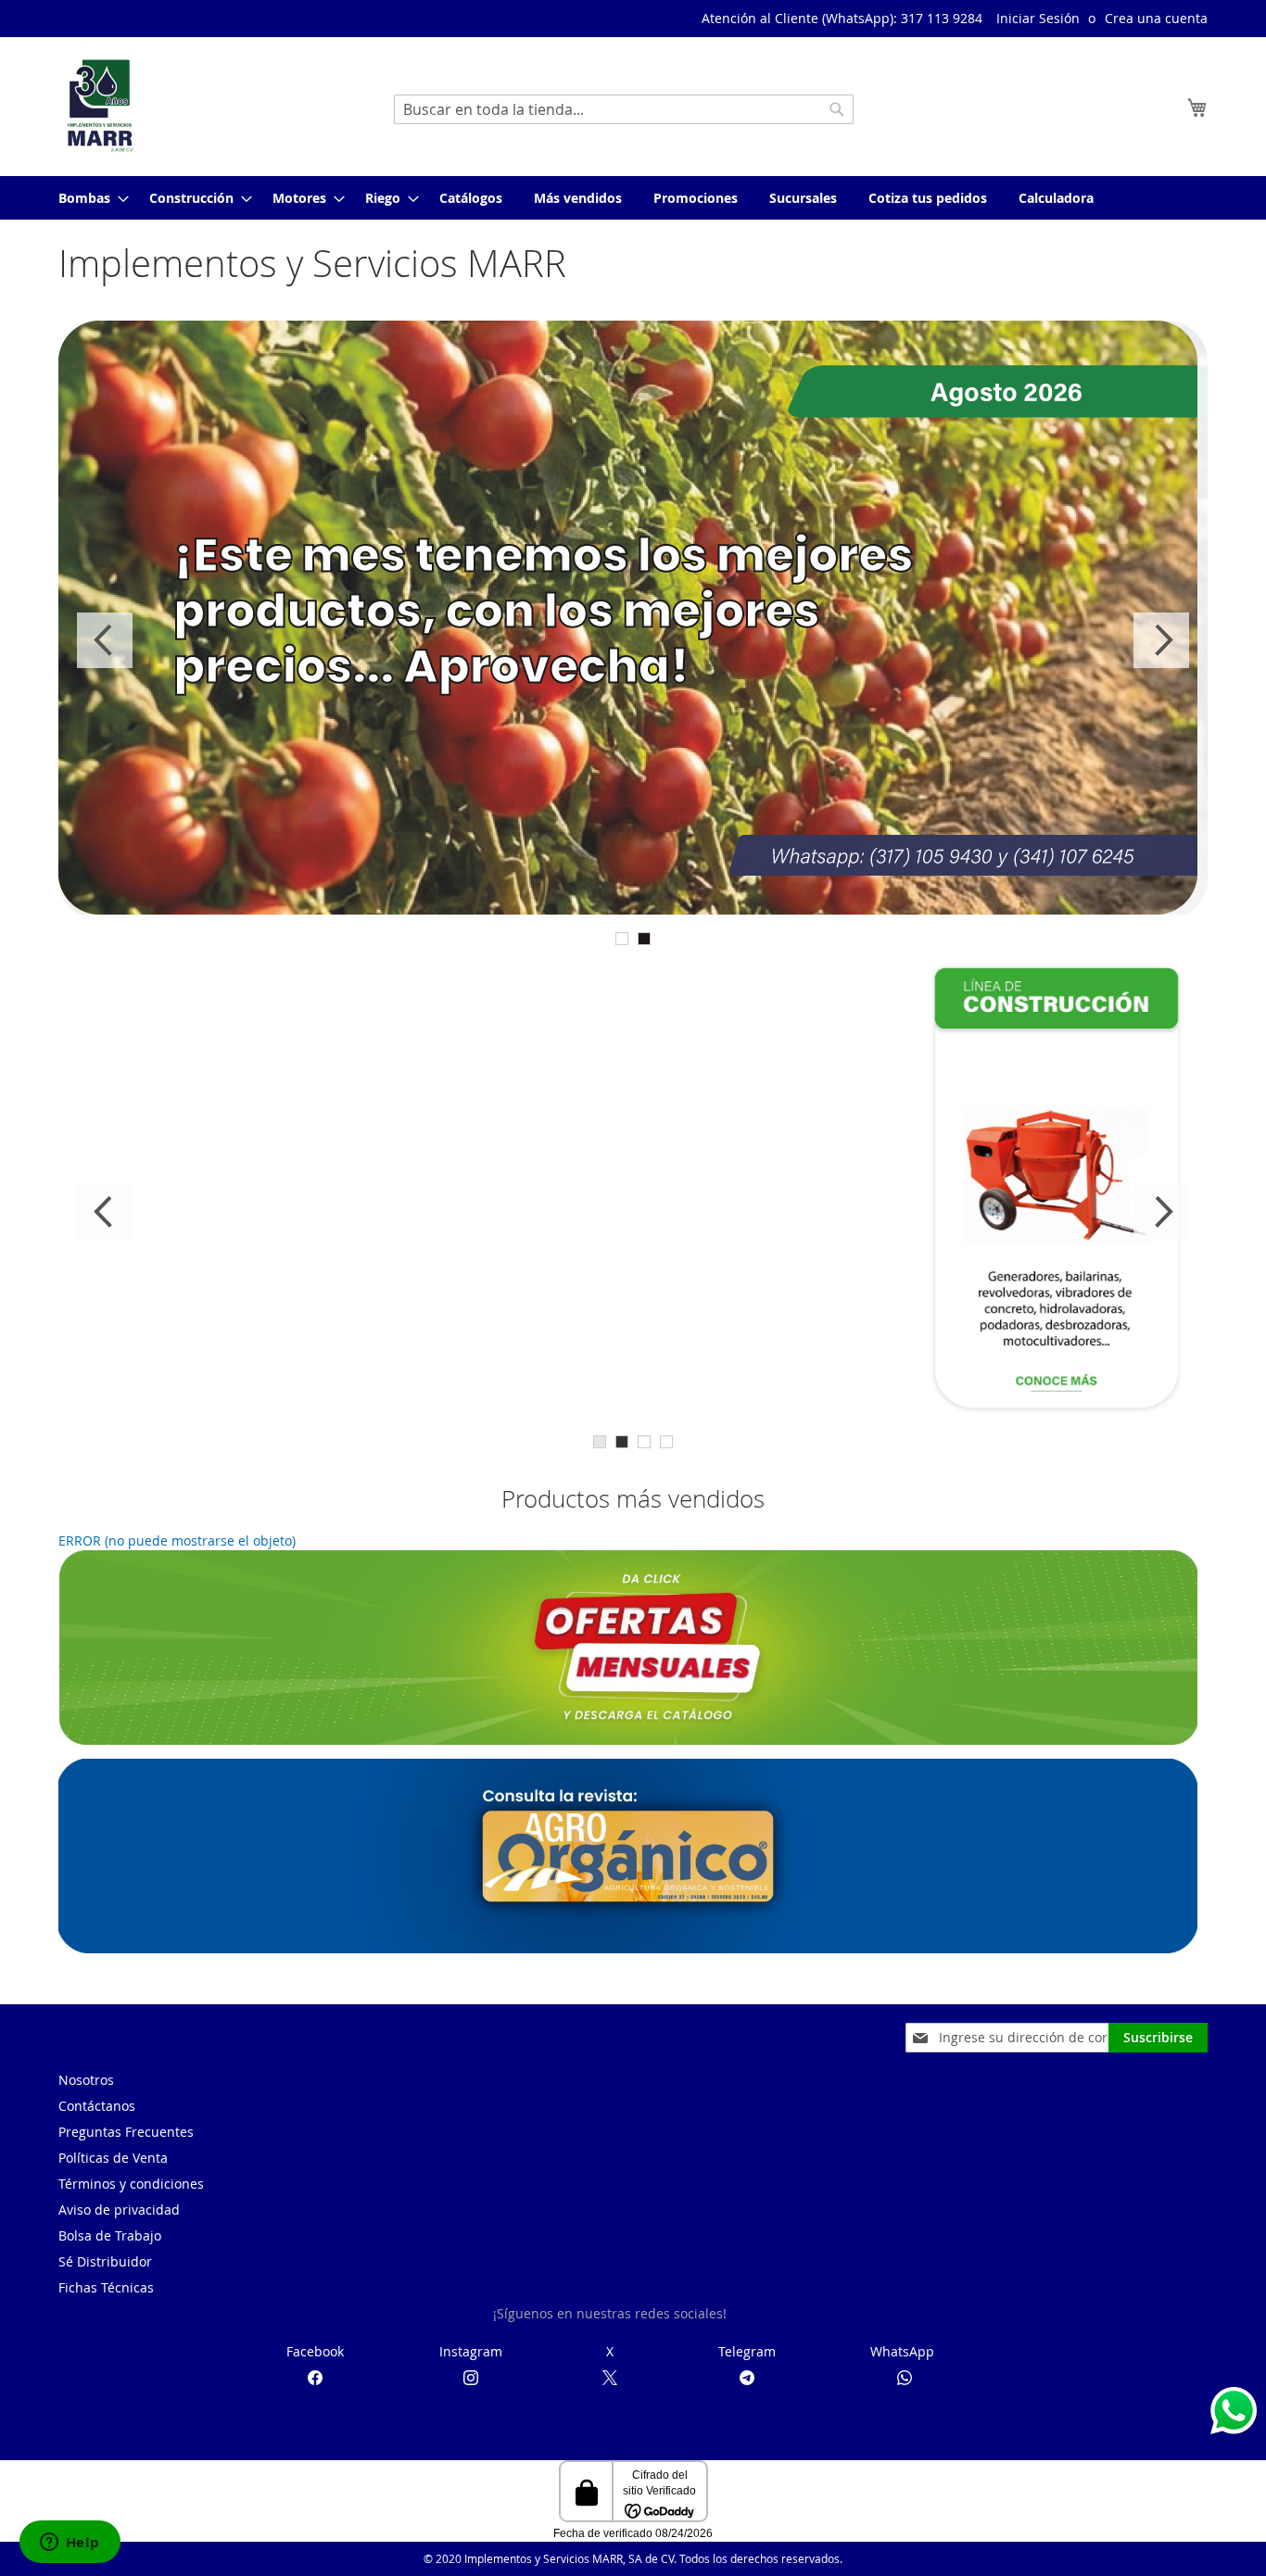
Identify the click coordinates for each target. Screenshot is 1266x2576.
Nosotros (86, 2080)
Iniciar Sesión (1038, 18)
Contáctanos (97, 2106)
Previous (105, 640)
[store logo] (100, 106)
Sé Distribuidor (105, 2261)
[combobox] (624, 109)
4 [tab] (666, 1442)
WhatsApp (902, 2351)
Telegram (747, 2351)
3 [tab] (644, 1442)
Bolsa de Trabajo (110, 2235)
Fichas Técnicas (106, 2287)
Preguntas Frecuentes (126, 2132)
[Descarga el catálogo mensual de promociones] (628, 1740)
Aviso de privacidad (119, 2210)
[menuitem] (88, 198)
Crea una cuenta (1156, 18)
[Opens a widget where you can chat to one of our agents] (70, 2544)
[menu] (633, 198)
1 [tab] (622, 939)
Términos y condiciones (131, 2184)
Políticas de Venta (113, 2158)
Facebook (315, 2351)
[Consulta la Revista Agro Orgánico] (628, 1948)
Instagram (471, 2351)
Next (1161, 640)
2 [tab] (644, 939)
